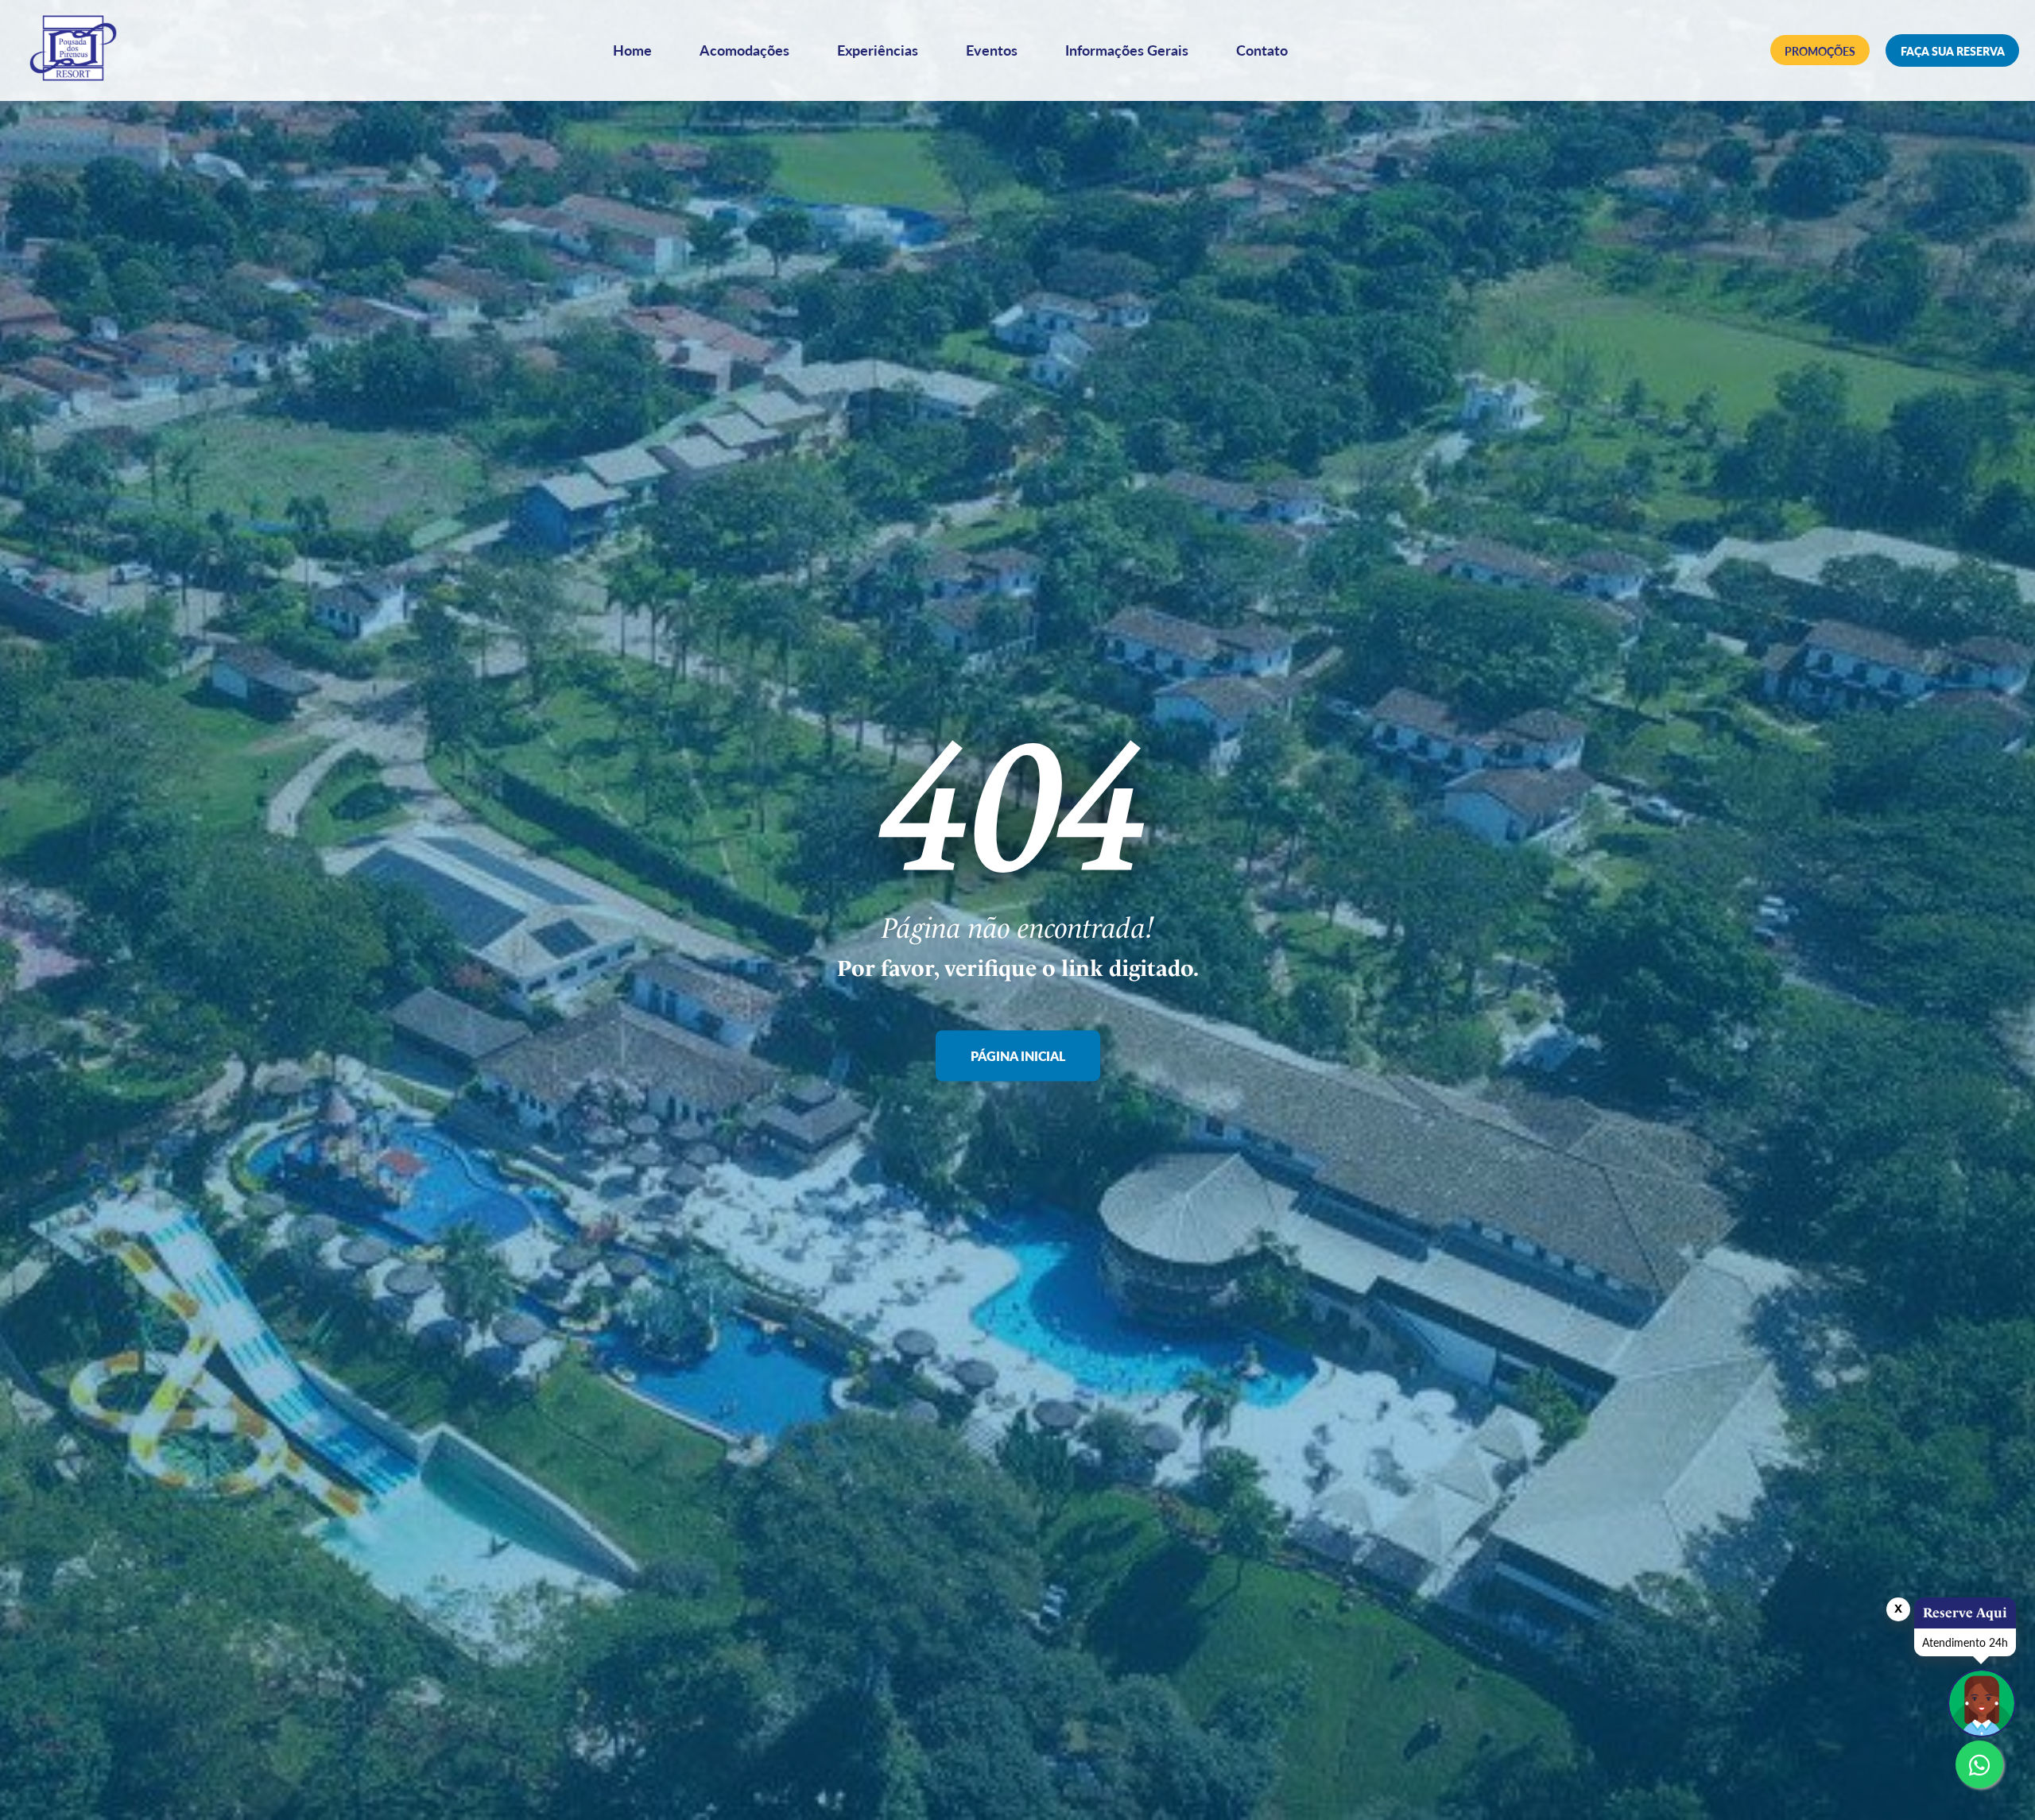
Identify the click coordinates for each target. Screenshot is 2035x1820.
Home (632, 50)
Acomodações (744, 50)
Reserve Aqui (1965, 1613)
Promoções (1820, 51)
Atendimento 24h (1965, 1642)
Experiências (878, 50)
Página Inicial (1018, 1057)
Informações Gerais (1127, 50)
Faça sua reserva (1953, 51)
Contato (1262, 50)
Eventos (992, 50)
